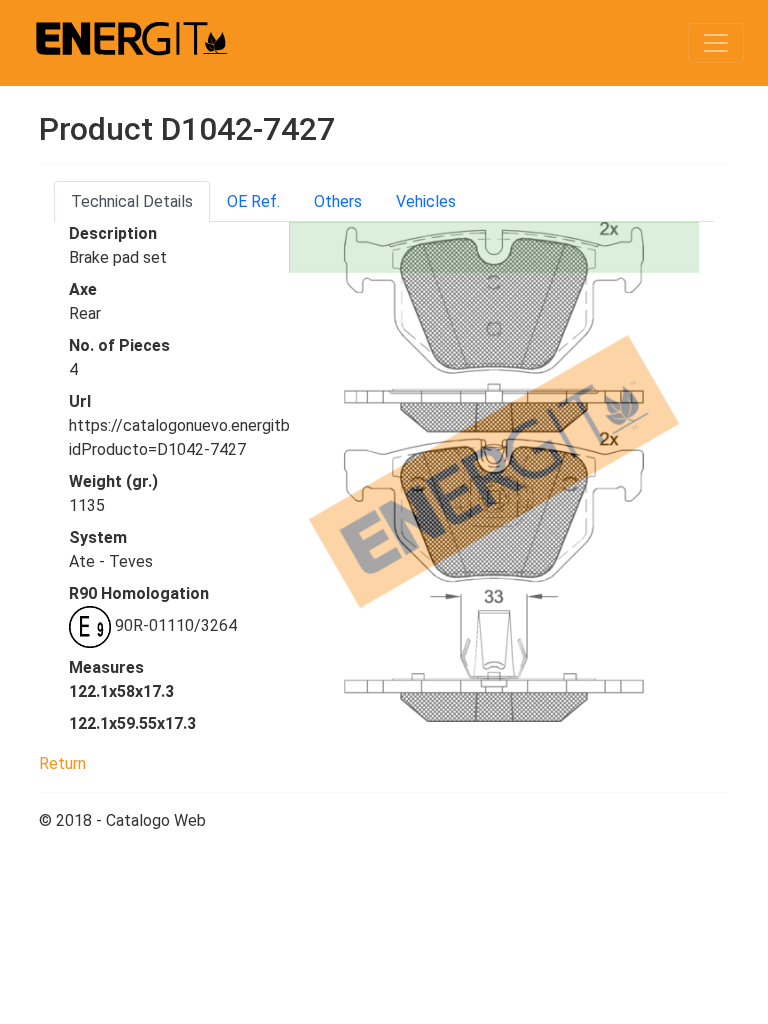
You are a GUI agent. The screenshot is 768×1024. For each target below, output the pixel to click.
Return (62, 763)
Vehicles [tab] (426, 201)
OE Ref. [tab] (253, 201)
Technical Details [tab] (132, 201)
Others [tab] (338, 201)
